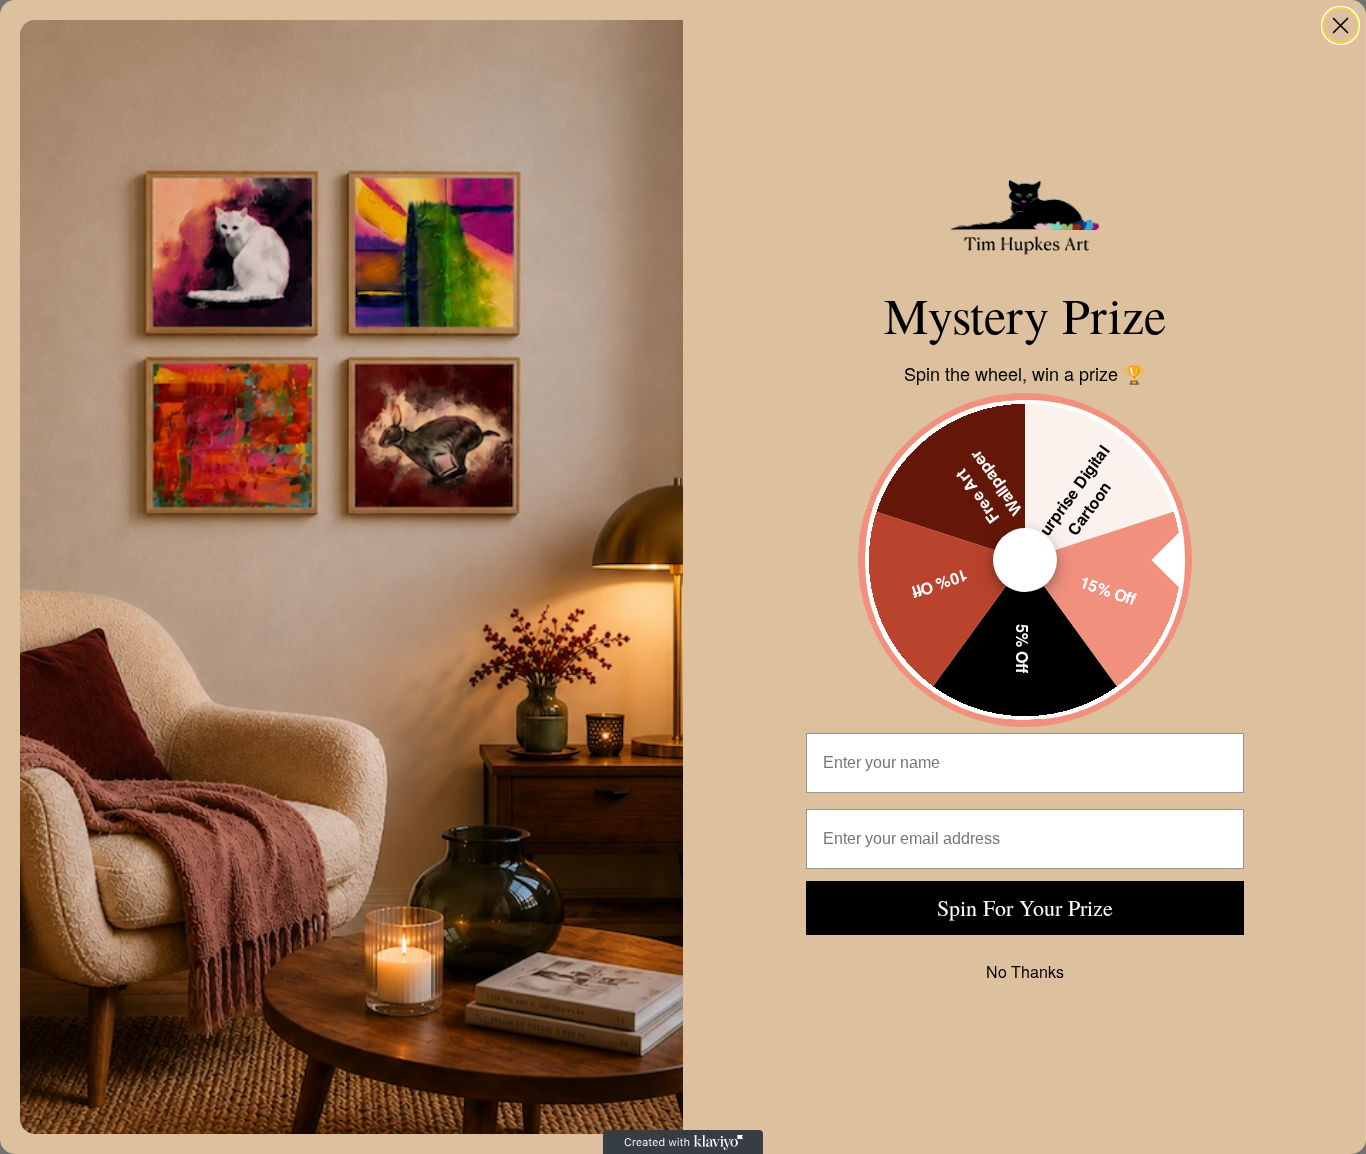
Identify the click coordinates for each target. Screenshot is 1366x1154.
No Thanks (1025, 971)
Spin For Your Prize (1025, 907)
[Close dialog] (1340, 25)
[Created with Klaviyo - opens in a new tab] (683, 1142)
